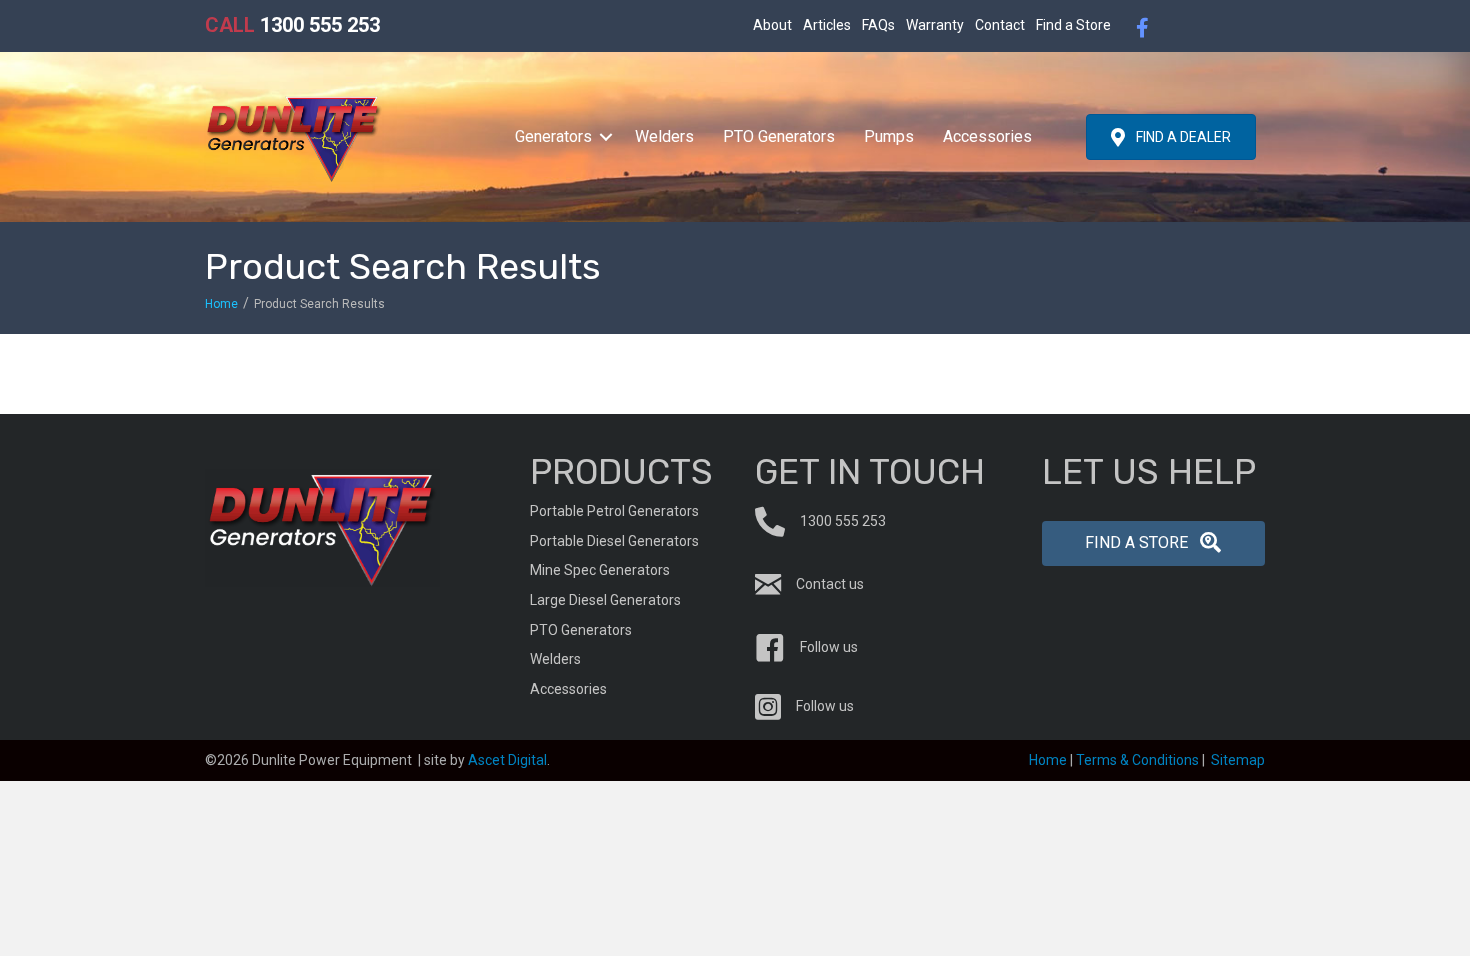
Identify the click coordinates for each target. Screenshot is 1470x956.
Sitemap (1238, 760)
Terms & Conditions (1137, 760)
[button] (606, 137)
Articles (827, 25)
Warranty (935, 25)
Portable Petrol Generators (614, 511)
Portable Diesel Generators (614, 541)
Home (221, 304)
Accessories (987, 136)
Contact (1000, 25)
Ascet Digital (507, 760)
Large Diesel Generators (605, 600)
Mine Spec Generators (600, 570)
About (772, 25)
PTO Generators (779, 136)
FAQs (878, 25)
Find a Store (1073, 25)
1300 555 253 (292, 25)
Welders (664, 136)
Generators (553, 136)
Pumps (889, 136)
